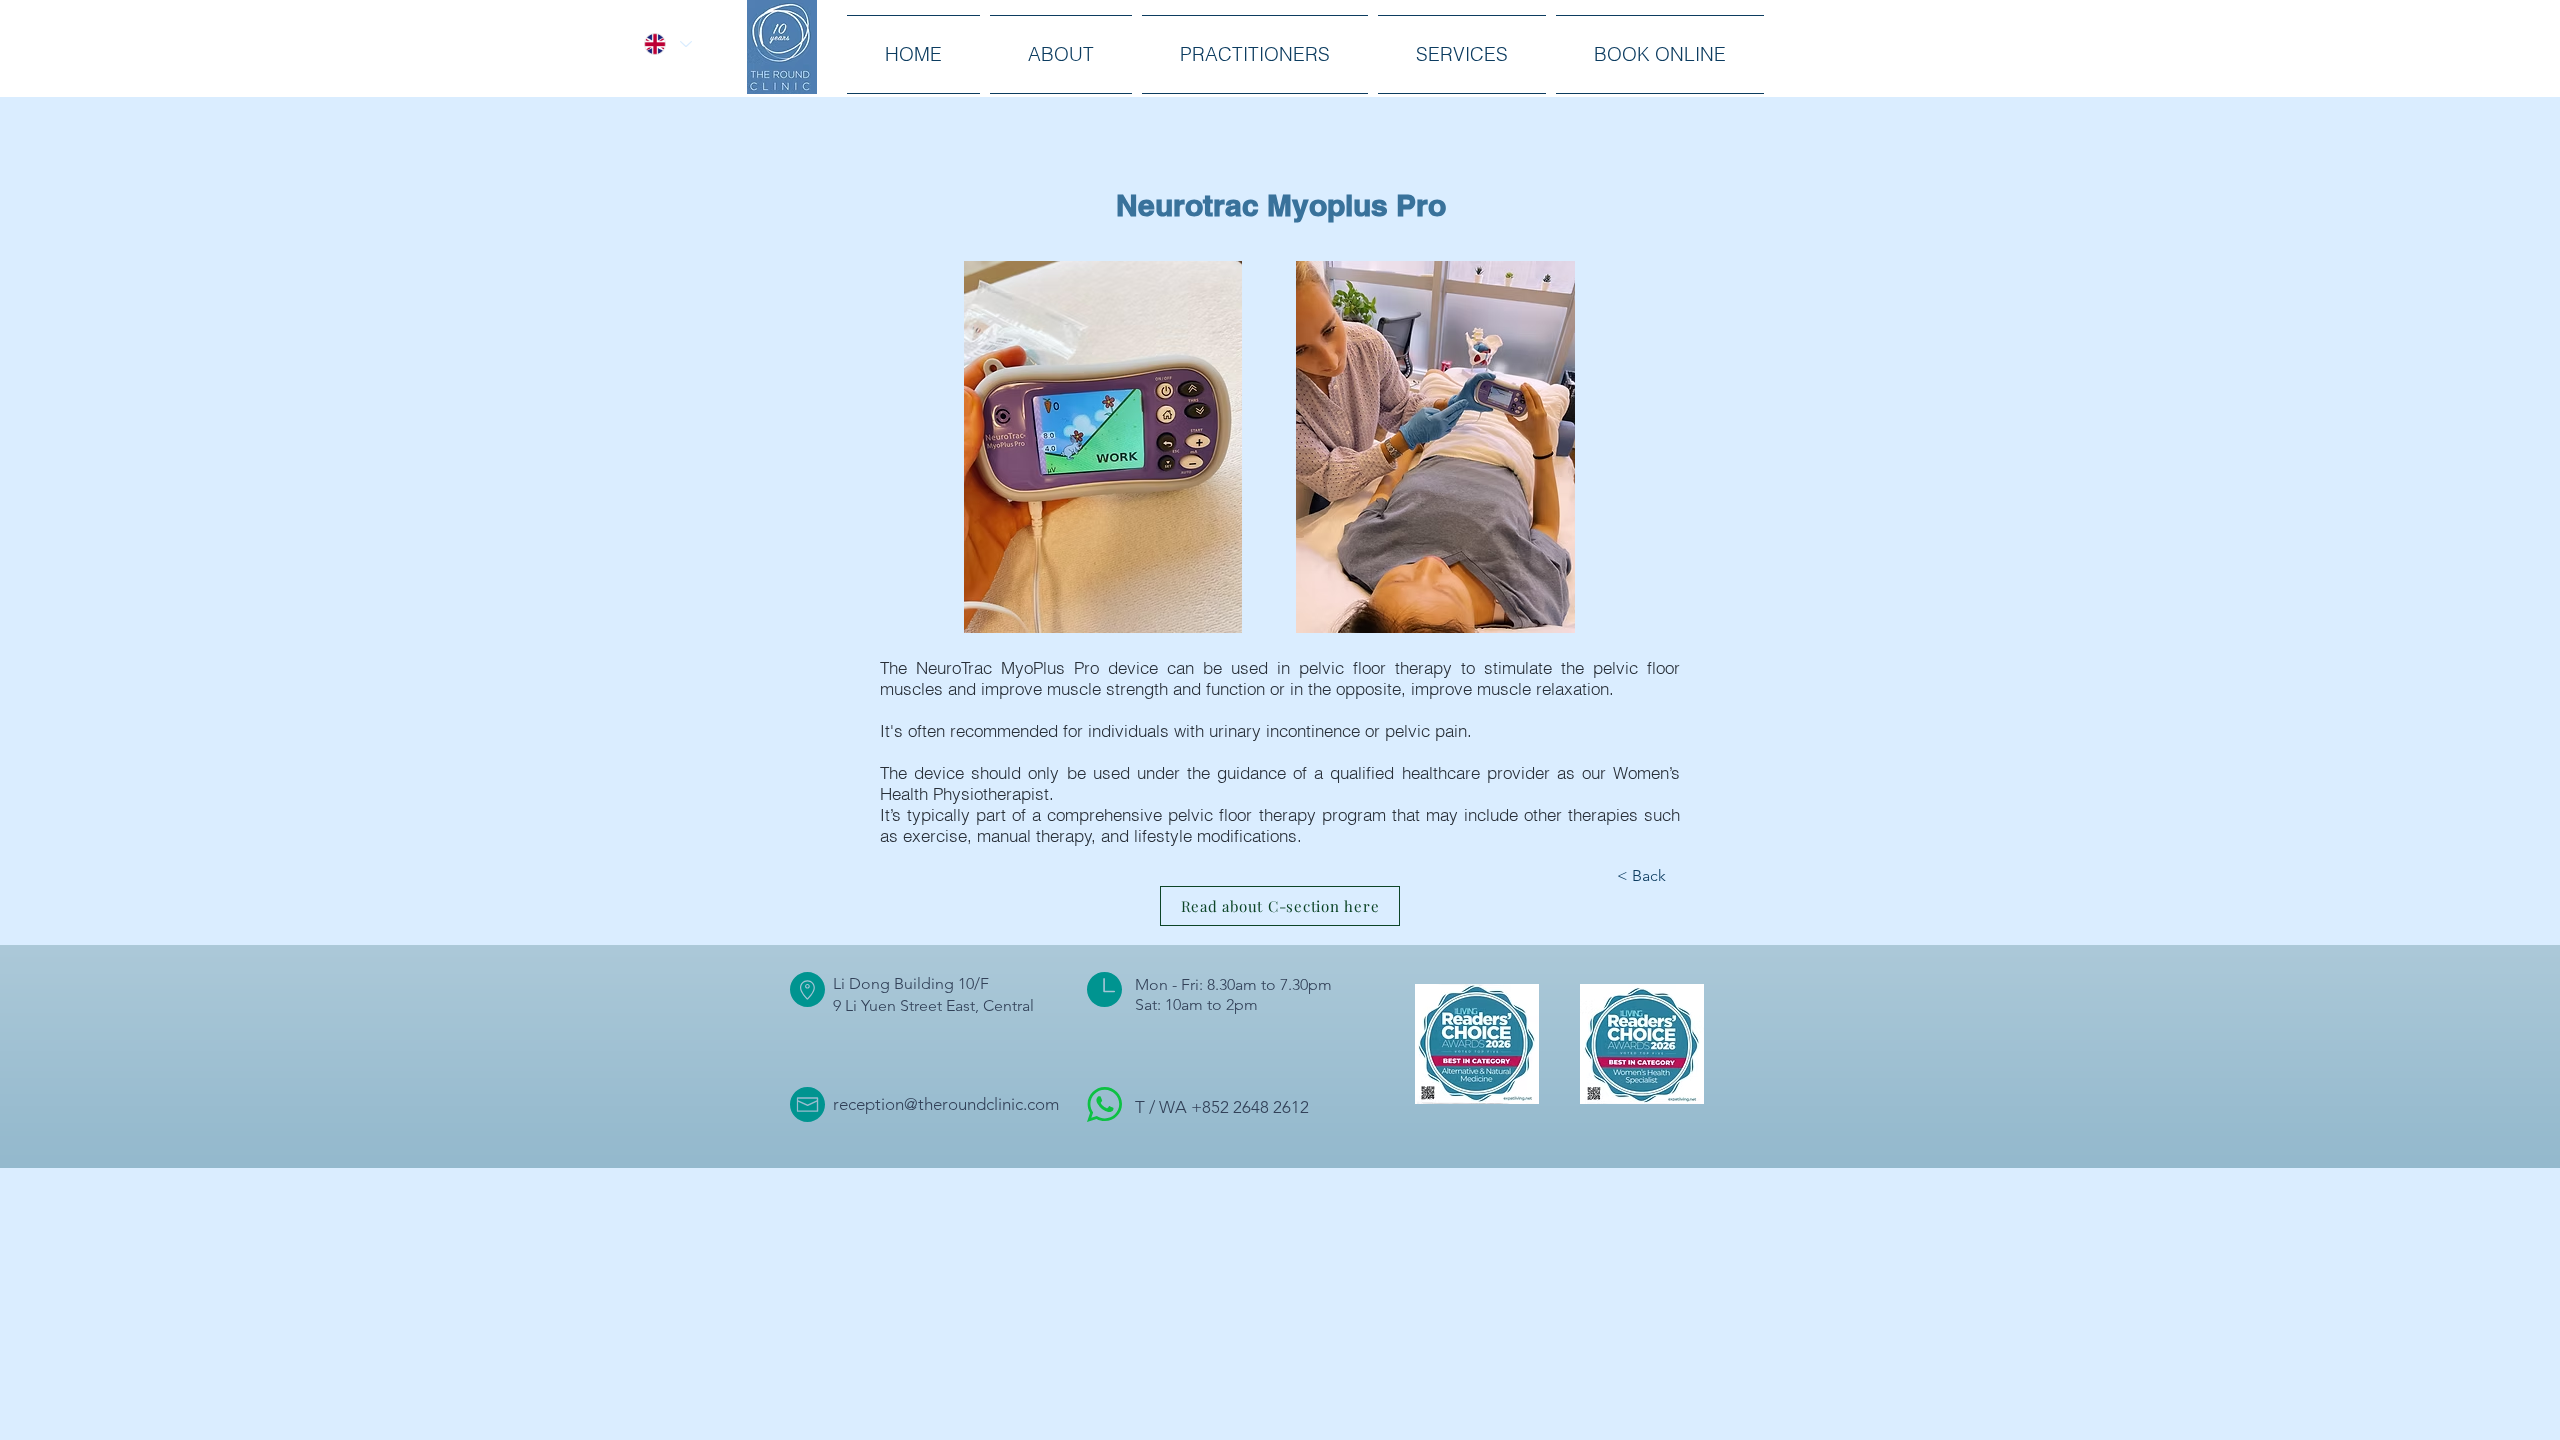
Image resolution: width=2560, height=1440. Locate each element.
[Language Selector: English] (667, 44)
